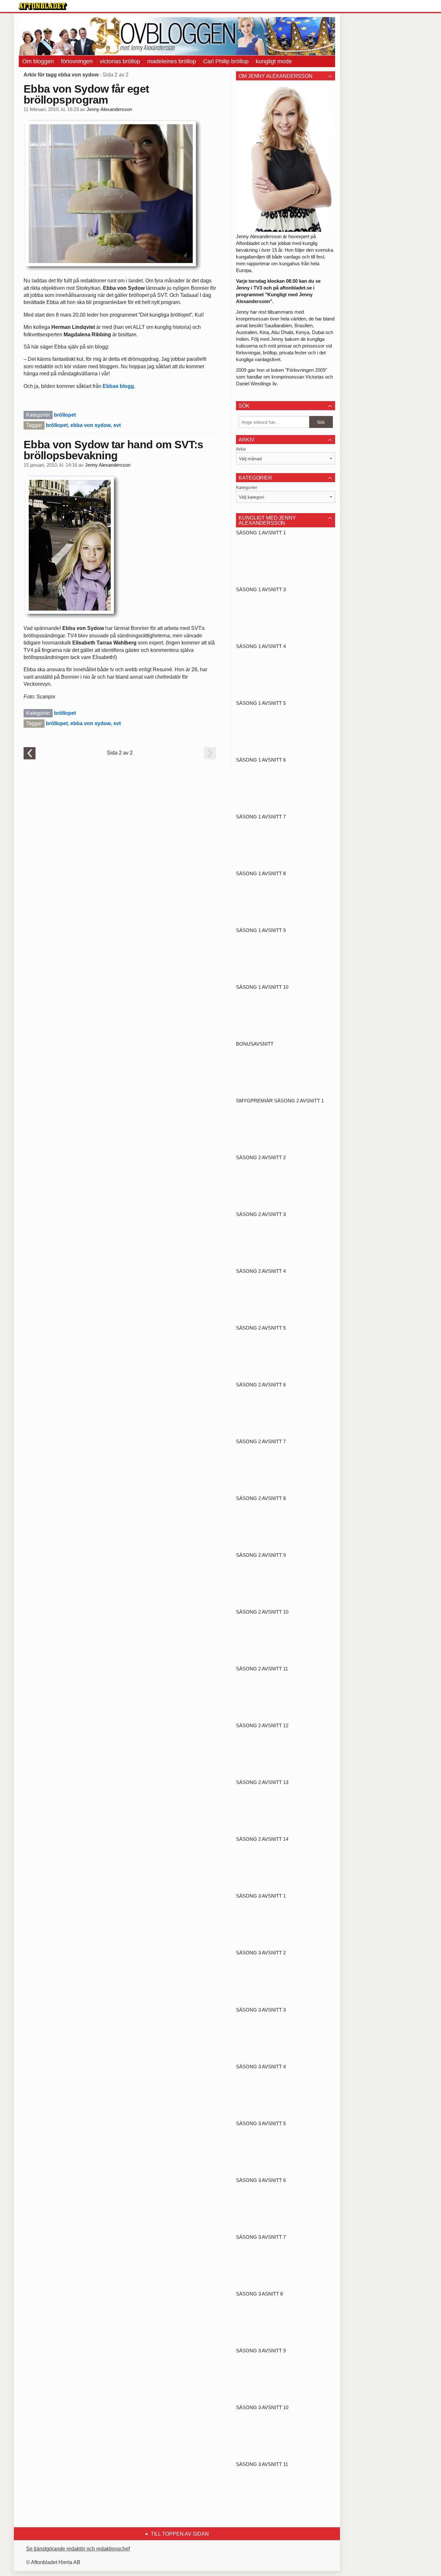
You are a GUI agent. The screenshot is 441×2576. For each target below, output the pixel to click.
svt (117, 425)
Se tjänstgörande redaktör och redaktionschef (78, 2549)
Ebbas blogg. (120, 386)
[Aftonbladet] (43, 6)
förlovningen (77, 61)
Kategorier (247, 487)
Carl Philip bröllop (226, 61)
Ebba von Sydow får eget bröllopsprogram (86, 94)
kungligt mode (274, 61)
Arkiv (241, 449)
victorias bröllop (120, 61)
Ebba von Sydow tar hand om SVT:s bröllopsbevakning (113, 450)
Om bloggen (38, 61)
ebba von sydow (91, 425)
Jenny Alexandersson (109, 109)
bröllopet (65, 415)
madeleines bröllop (172, 61)
